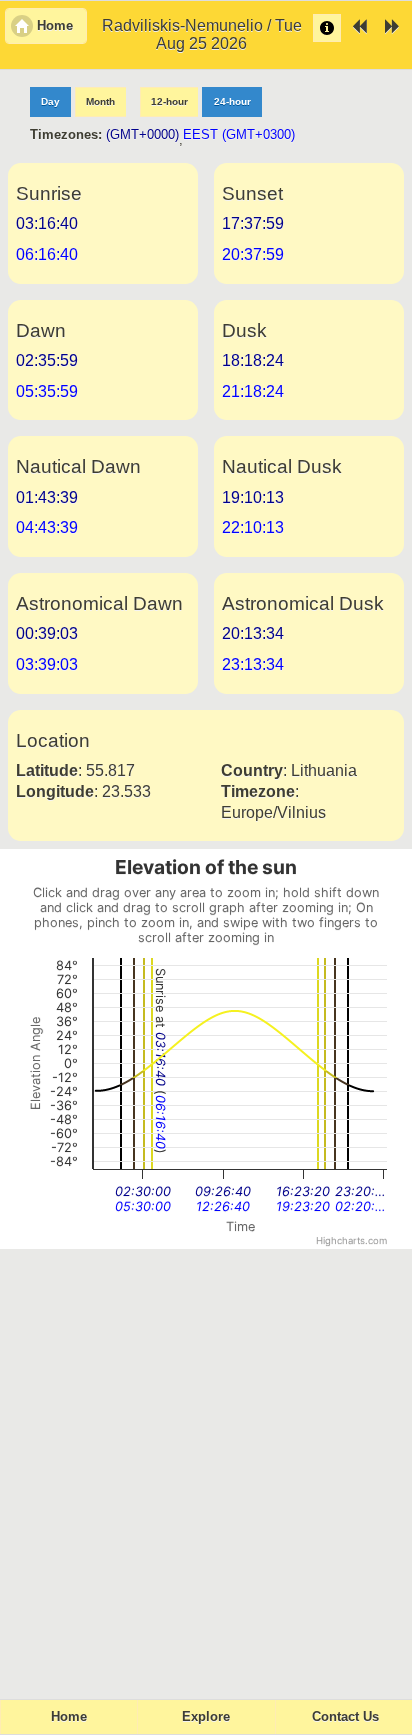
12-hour (169, 101)
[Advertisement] (206, 1465)
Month (100, 101)
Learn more (327, 28)
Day (50, 101)
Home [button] (55, 26)
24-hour (232, 101)
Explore (206, 1717)
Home (69, 1717)
